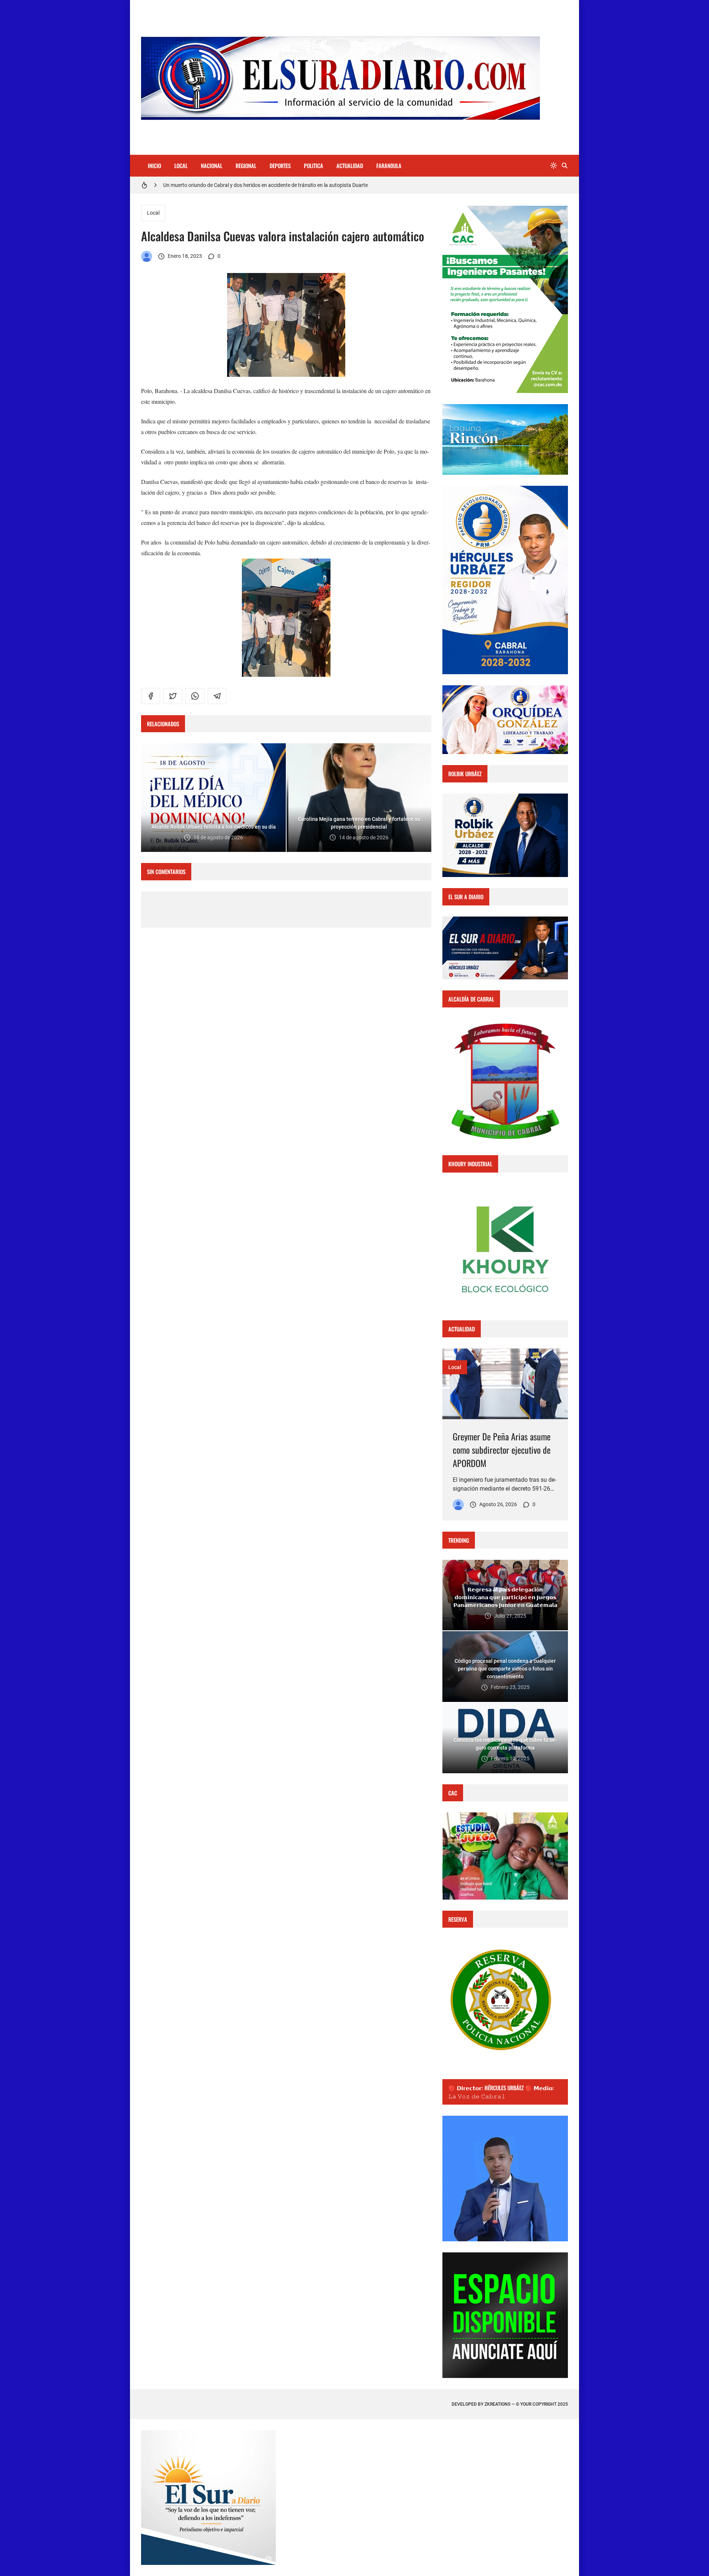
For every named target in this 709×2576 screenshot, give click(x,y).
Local (153, 213)
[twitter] (173, 696)
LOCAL (181, 166)
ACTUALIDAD (350, 166)
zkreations (497, 2404)
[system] (554, 166)
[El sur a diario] (147, 256)
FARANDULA (389, 166)
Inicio (154, 166)
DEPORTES (280, 166)
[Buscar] (565, 166)
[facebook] (151, 696)
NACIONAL (212, 166)
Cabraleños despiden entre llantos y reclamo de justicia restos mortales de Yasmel (256, 185)
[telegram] (217, 696)
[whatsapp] (195, 696)
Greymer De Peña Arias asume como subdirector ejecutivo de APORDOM (502, 1450)
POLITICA (314, 166)
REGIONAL (246, 166)
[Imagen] (505, 1384)
